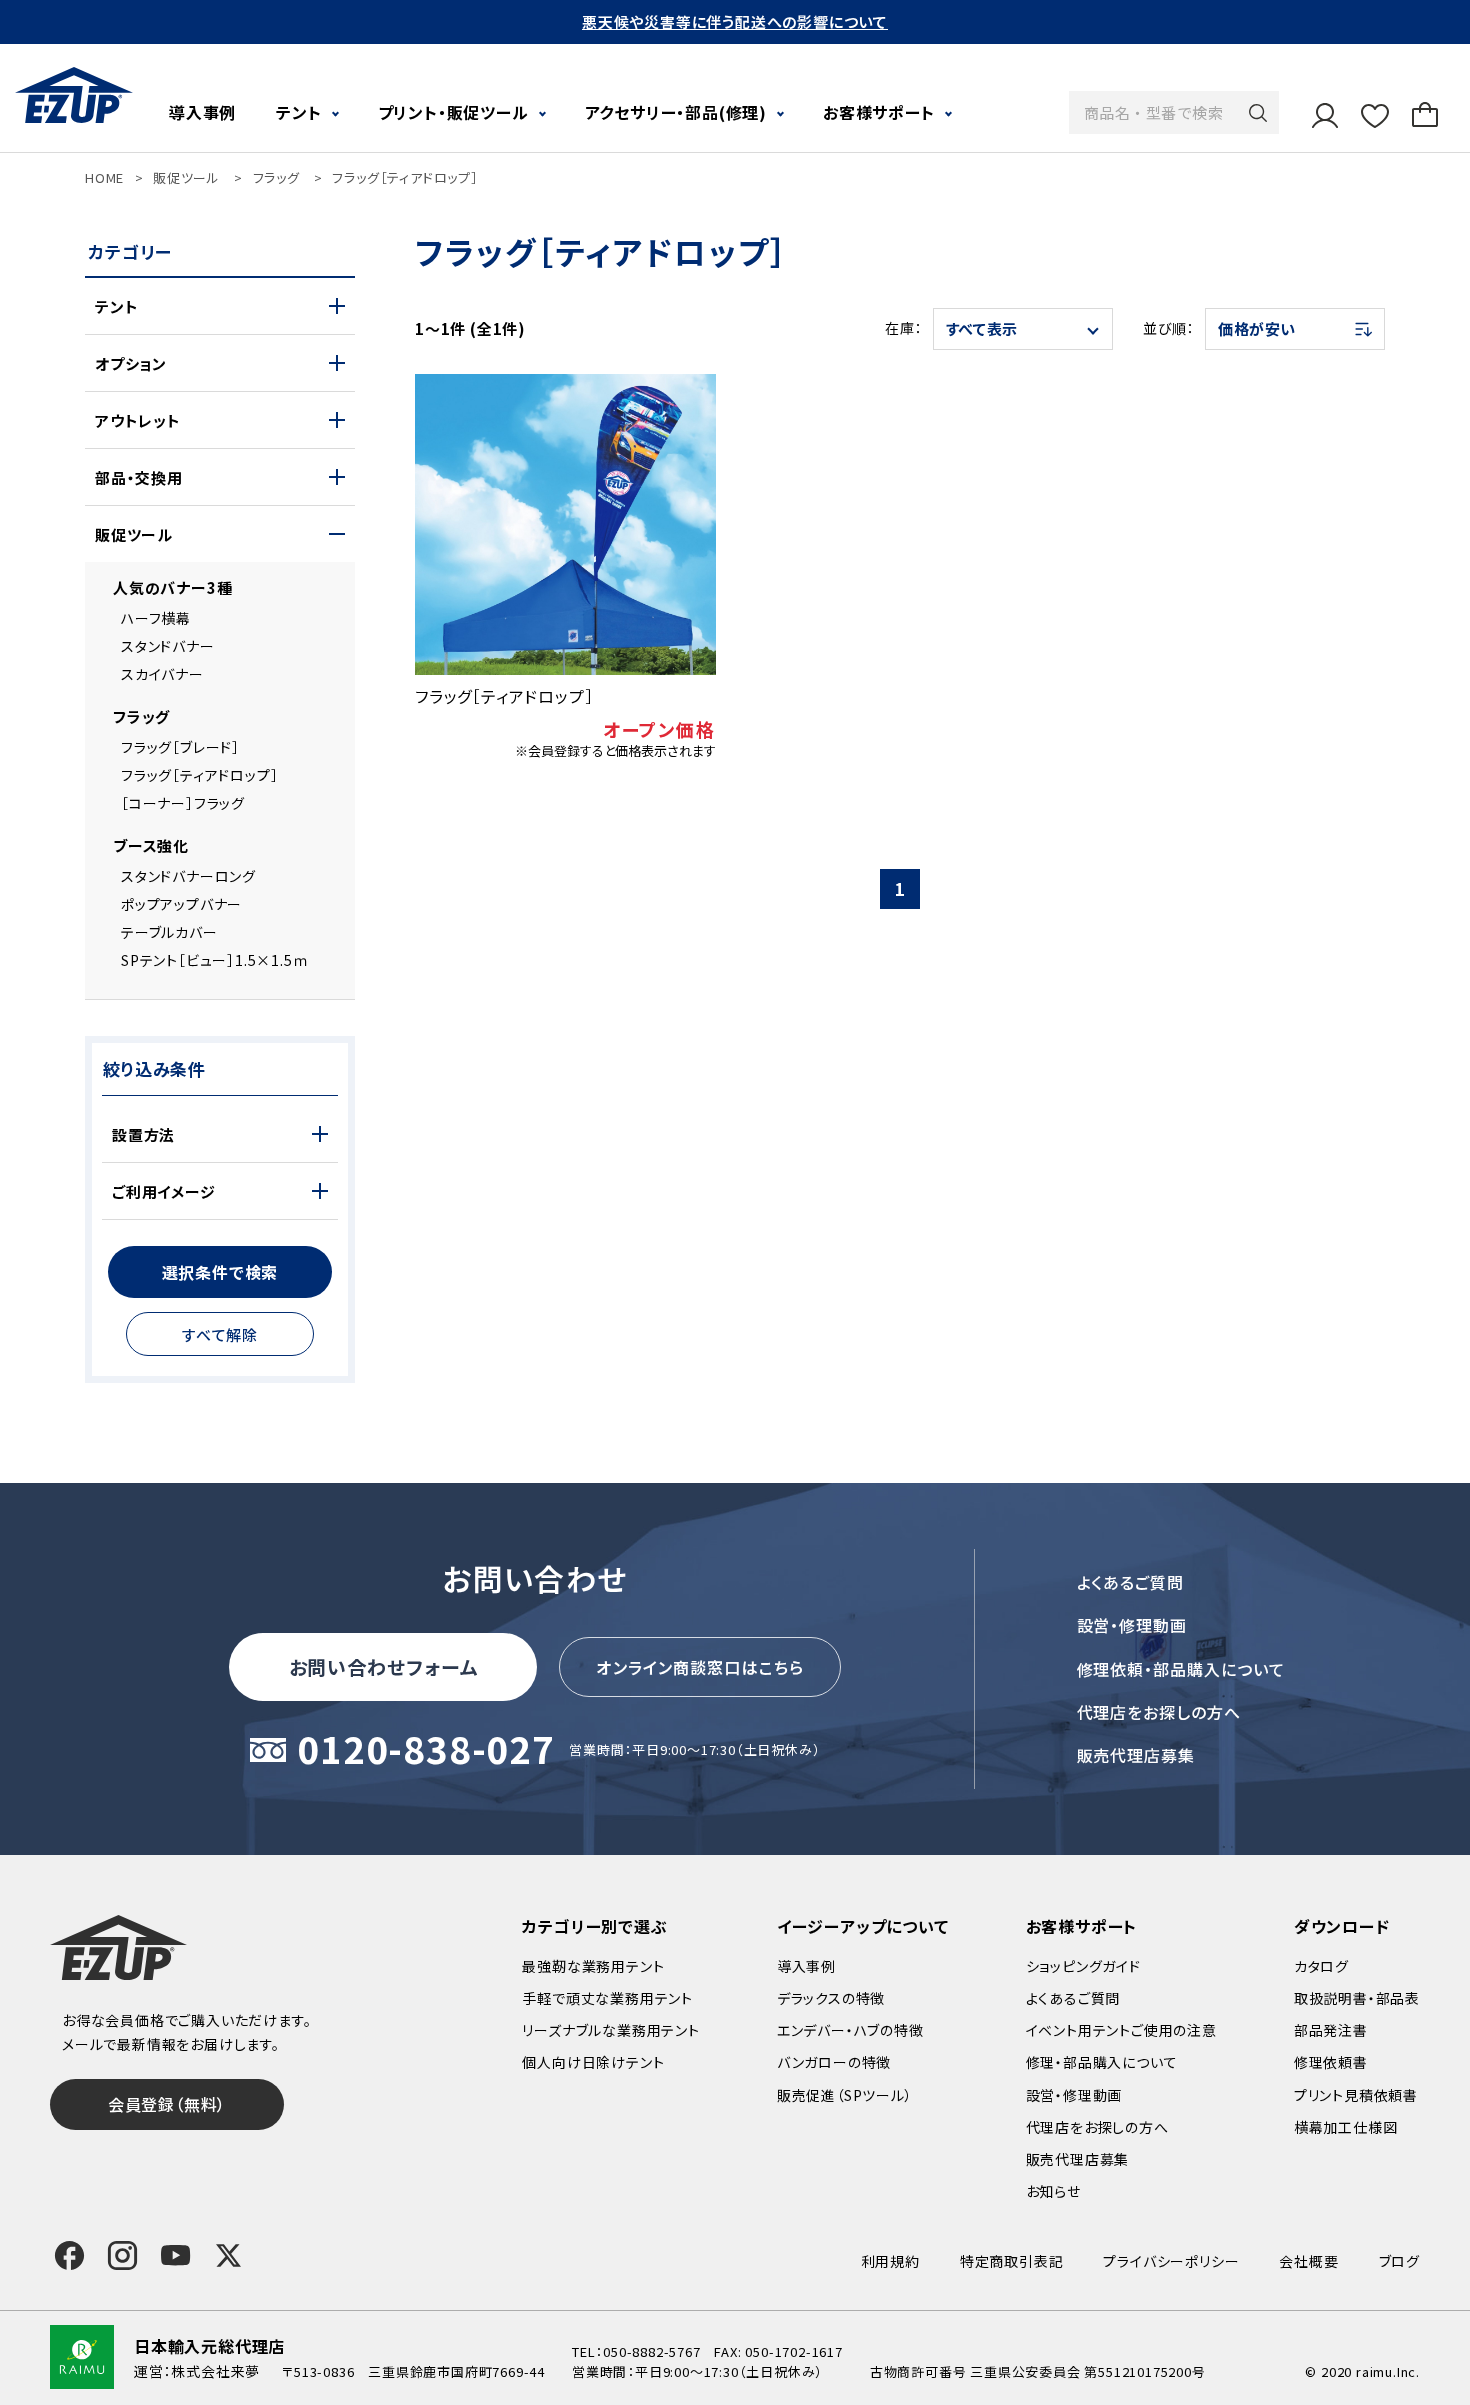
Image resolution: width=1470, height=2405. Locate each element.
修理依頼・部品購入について (1181, 1669)
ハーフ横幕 (156, 618)
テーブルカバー (169, 932)
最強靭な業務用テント (593, 1966)
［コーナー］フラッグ (183, 803)
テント (116, 306)
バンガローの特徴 (834, 2062)
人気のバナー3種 (172, 587)
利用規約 (890, 2261)
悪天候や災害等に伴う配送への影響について (735, 21)
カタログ (1321, 1966)
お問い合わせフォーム (384, 1666)
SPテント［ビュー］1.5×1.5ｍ (215, 960)
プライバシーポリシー (1171, 2261)
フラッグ (276, 177)
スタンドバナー (168, 646)
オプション (131, 363)
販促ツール (186, 177)
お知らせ (1053, 2191)
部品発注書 (1331, 2030)
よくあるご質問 (1131, 1582)
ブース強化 (151, 845)
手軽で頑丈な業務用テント (607, 1998)
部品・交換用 (139, 477)
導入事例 (202, 112)
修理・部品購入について (1102, 2062)
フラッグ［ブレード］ (180, 747)
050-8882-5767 (651, 2351)
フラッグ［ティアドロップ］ (405, 177)
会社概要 (1308, 2261)
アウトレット (138, 420)
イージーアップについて (863, 1926)
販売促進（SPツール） (845, 2095)
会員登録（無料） (167, 2104)
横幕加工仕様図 (1346, 2127)
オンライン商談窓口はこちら (700, 1667)
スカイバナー (162, 674)
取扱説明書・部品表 (1357, 1998)
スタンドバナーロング (188, 876)
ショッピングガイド (1083, 1966)
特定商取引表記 (1012, 2261)
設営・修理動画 (1132, 1625)
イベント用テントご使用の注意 (1121, 2030)
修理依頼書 (1331, 2062)
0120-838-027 (426, 1750)
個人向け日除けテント (593, 2062)
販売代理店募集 (1136, 1755)
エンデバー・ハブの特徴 (850, 2030)
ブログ (1399, 2261)
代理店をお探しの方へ (1159, 1712)
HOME (104, 177)
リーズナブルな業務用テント (610, 2030)
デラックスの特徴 (831, 1998)
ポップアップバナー (181, 904)
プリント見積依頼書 (1356, 2095)
